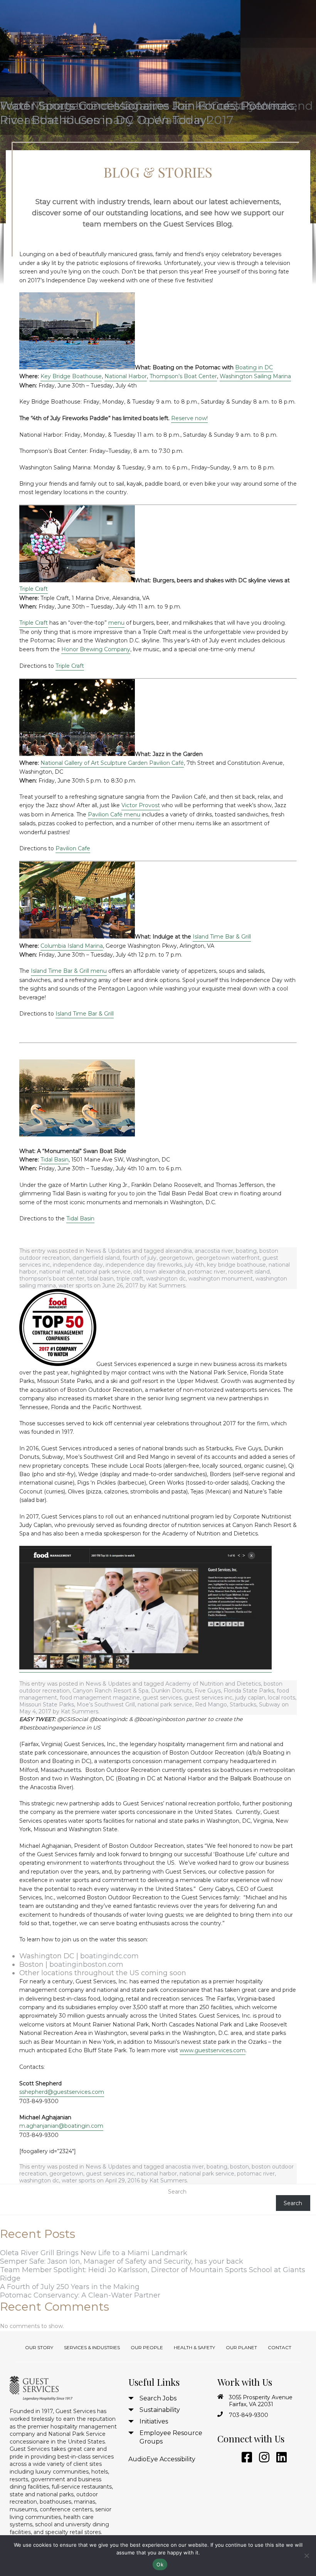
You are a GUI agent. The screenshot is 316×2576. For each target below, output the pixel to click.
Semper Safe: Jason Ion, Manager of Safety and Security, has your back (122, 2261)
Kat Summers (167, 1285)
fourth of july (140, 1258)
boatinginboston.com (86, 1964)
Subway (270, 1704)
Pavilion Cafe (73, 848)
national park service (103, 1272)
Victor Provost (141, 805)
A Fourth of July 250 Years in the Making (70, 2287)
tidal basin (100, 1279)
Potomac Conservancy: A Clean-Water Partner (80, 2295)
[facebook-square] (245, 2458)
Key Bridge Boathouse (71, 376)
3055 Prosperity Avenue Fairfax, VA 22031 (261, 2401)
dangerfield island (96, 1258)
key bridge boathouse (236, 1265)
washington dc (166, 1279)
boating (246, 1251)
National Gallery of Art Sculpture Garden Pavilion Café (112, 763)
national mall (56, 1272)
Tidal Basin (55, 1160)
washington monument (221, 1279)
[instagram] (263, 2458)
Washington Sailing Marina (255, 376)
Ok (160, 2564)
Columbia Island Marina (72, 946)
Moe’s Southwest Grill (106, 1704)
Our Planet (241, 2347)
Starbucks (243, 1704)
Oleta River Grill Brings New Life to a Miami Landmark (94, 2253)
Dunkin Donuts (171, 1691)
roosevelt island (249, 1272)
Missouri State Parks (47, 1704)
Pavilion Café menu (114, 815)
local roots (282, 1698)
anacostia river (214, 1251)
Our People (147, 2347)
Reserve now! (189, 418)
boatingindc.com (109, 1956)
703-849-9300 (249, 2415)
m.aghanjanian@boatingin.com (61, 2126)
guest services (162, 1698)
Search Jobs (158, 2398)
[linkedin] (280, 2458)
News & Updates (108, 1251)
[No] (306, 2556)
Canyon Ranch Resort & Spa (110, 1691)
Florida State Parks (249, 1691)
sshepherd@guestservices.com (62, 2092)
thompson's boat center (52, 1279)
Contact (280, 2347)
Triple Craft (34, 589)
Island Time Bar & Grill (222, 937)
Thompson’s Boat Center (183, 376)
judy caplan (250, 1698)
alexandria (179, 1251)
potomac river (207, 1272)
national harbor (157, 2174)
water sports (75, 1285)
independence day (78, 1265)
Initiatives (154, 2421)
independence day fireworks (144, 1265)
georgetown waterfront (228, 1258)
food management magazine (100, 1698)
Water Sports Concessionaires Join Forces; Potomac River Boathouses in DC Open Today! (147, 113)
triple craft (130, 1279)
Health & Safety (194, 2347)
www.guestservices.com (213, 2050)
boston (240, 2167)
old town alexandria (159, 1272)
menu (116, 623)
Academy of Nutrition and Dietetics (213, 1684)
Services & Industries (92, 2347)
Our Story (39, 2347)
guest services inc (208, 1698)
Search (177, 2192)
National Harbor (126, 376)
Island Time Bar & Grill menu (69, 971)
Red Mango (211, 1704)
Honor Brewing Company (96, 649)
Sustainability (160, 2410)
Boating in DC (254, 367)
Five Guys (208, 1691)
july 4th (194, 1265)
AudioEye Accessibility (162, 2459)
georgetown (176, 1258)
